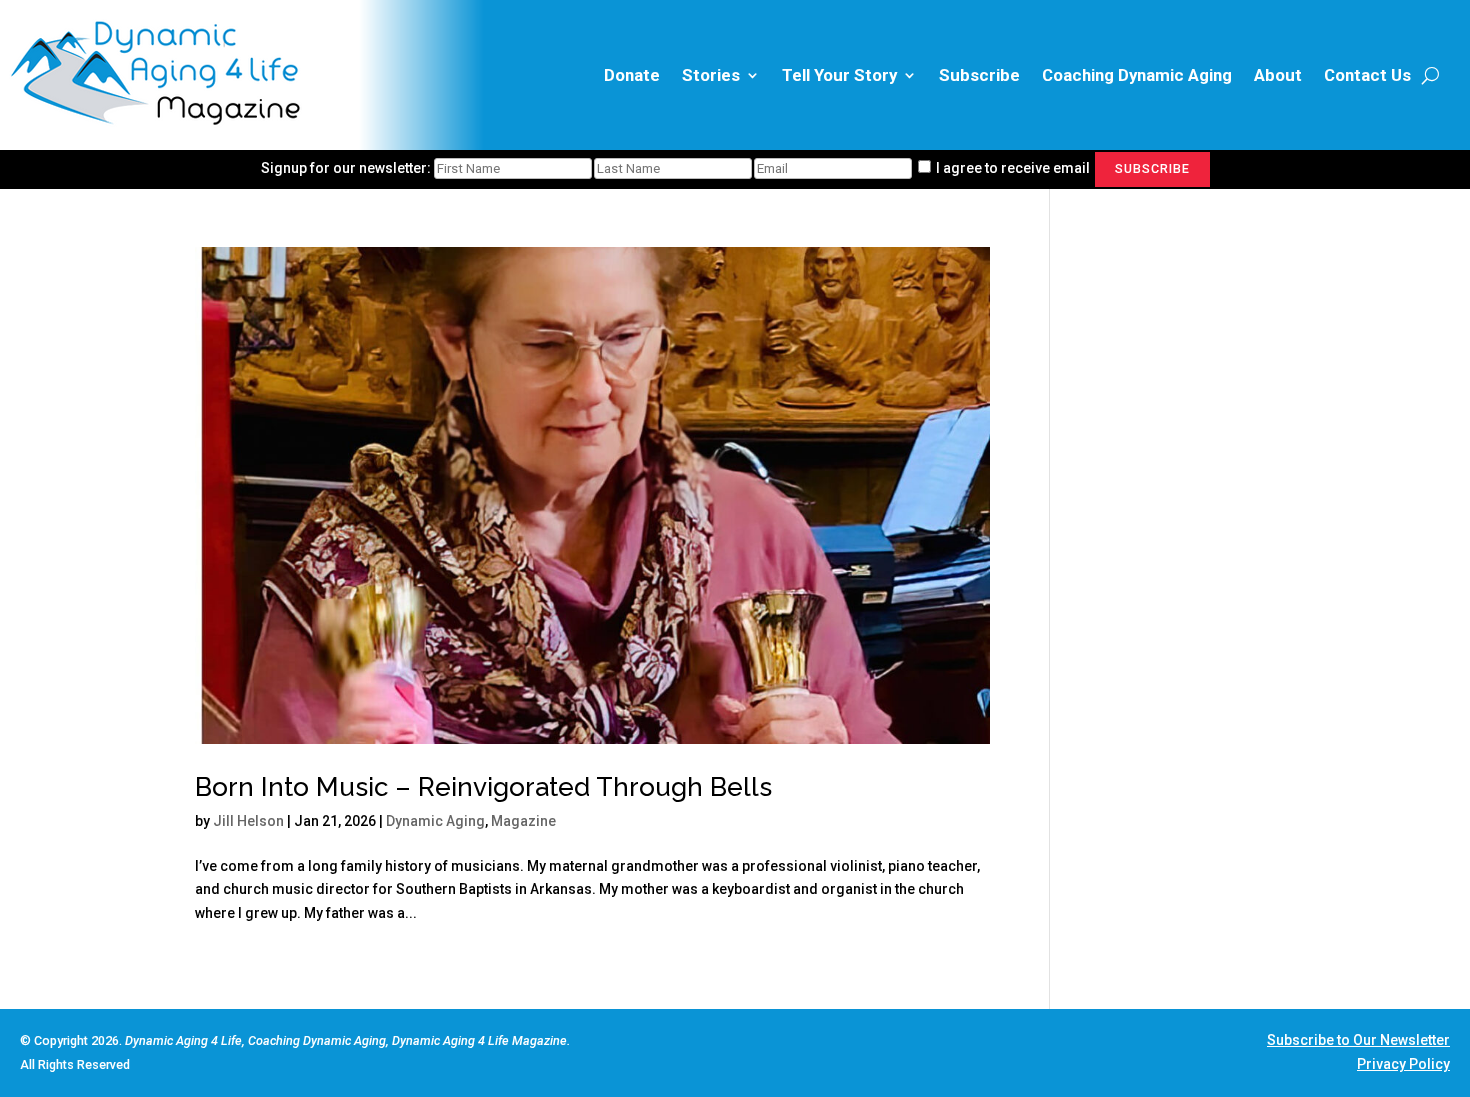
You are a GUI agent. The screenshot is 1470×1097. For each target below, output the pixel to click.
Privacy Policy (1403, 1064)
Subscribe (979, 75)
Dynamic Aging (435, 821)
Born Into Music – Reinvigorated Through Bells (483, 787)
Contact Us (1367, 75)
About (1278, 75)
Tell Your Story (839, 75)
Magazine (523, 821)
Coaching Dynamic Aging (1137, 75)
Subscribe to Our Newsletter (1358, 1040)
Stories (711, 75)
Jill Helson (248, 821)
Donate (632, 75)
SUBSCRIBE (1152, 168)
